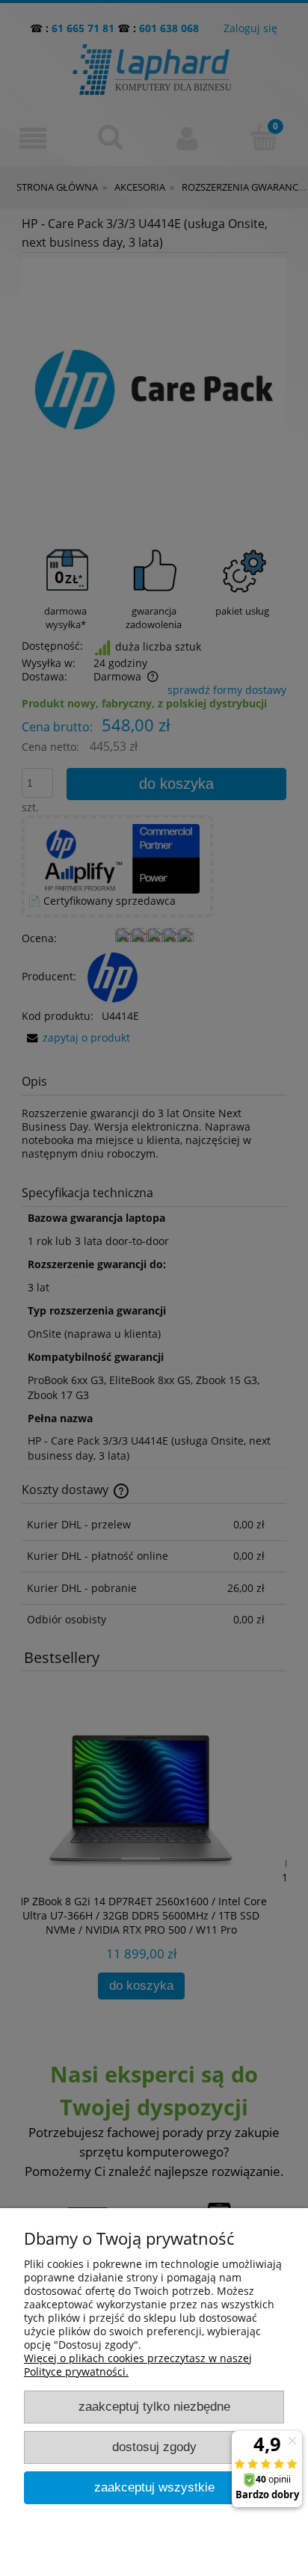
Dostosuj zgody (154, 2447)
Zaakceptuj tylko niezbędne (154, 2407)
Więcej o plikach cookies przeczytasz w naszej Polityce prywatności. (138, 2365)
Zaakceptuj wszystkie (154, 2487)
